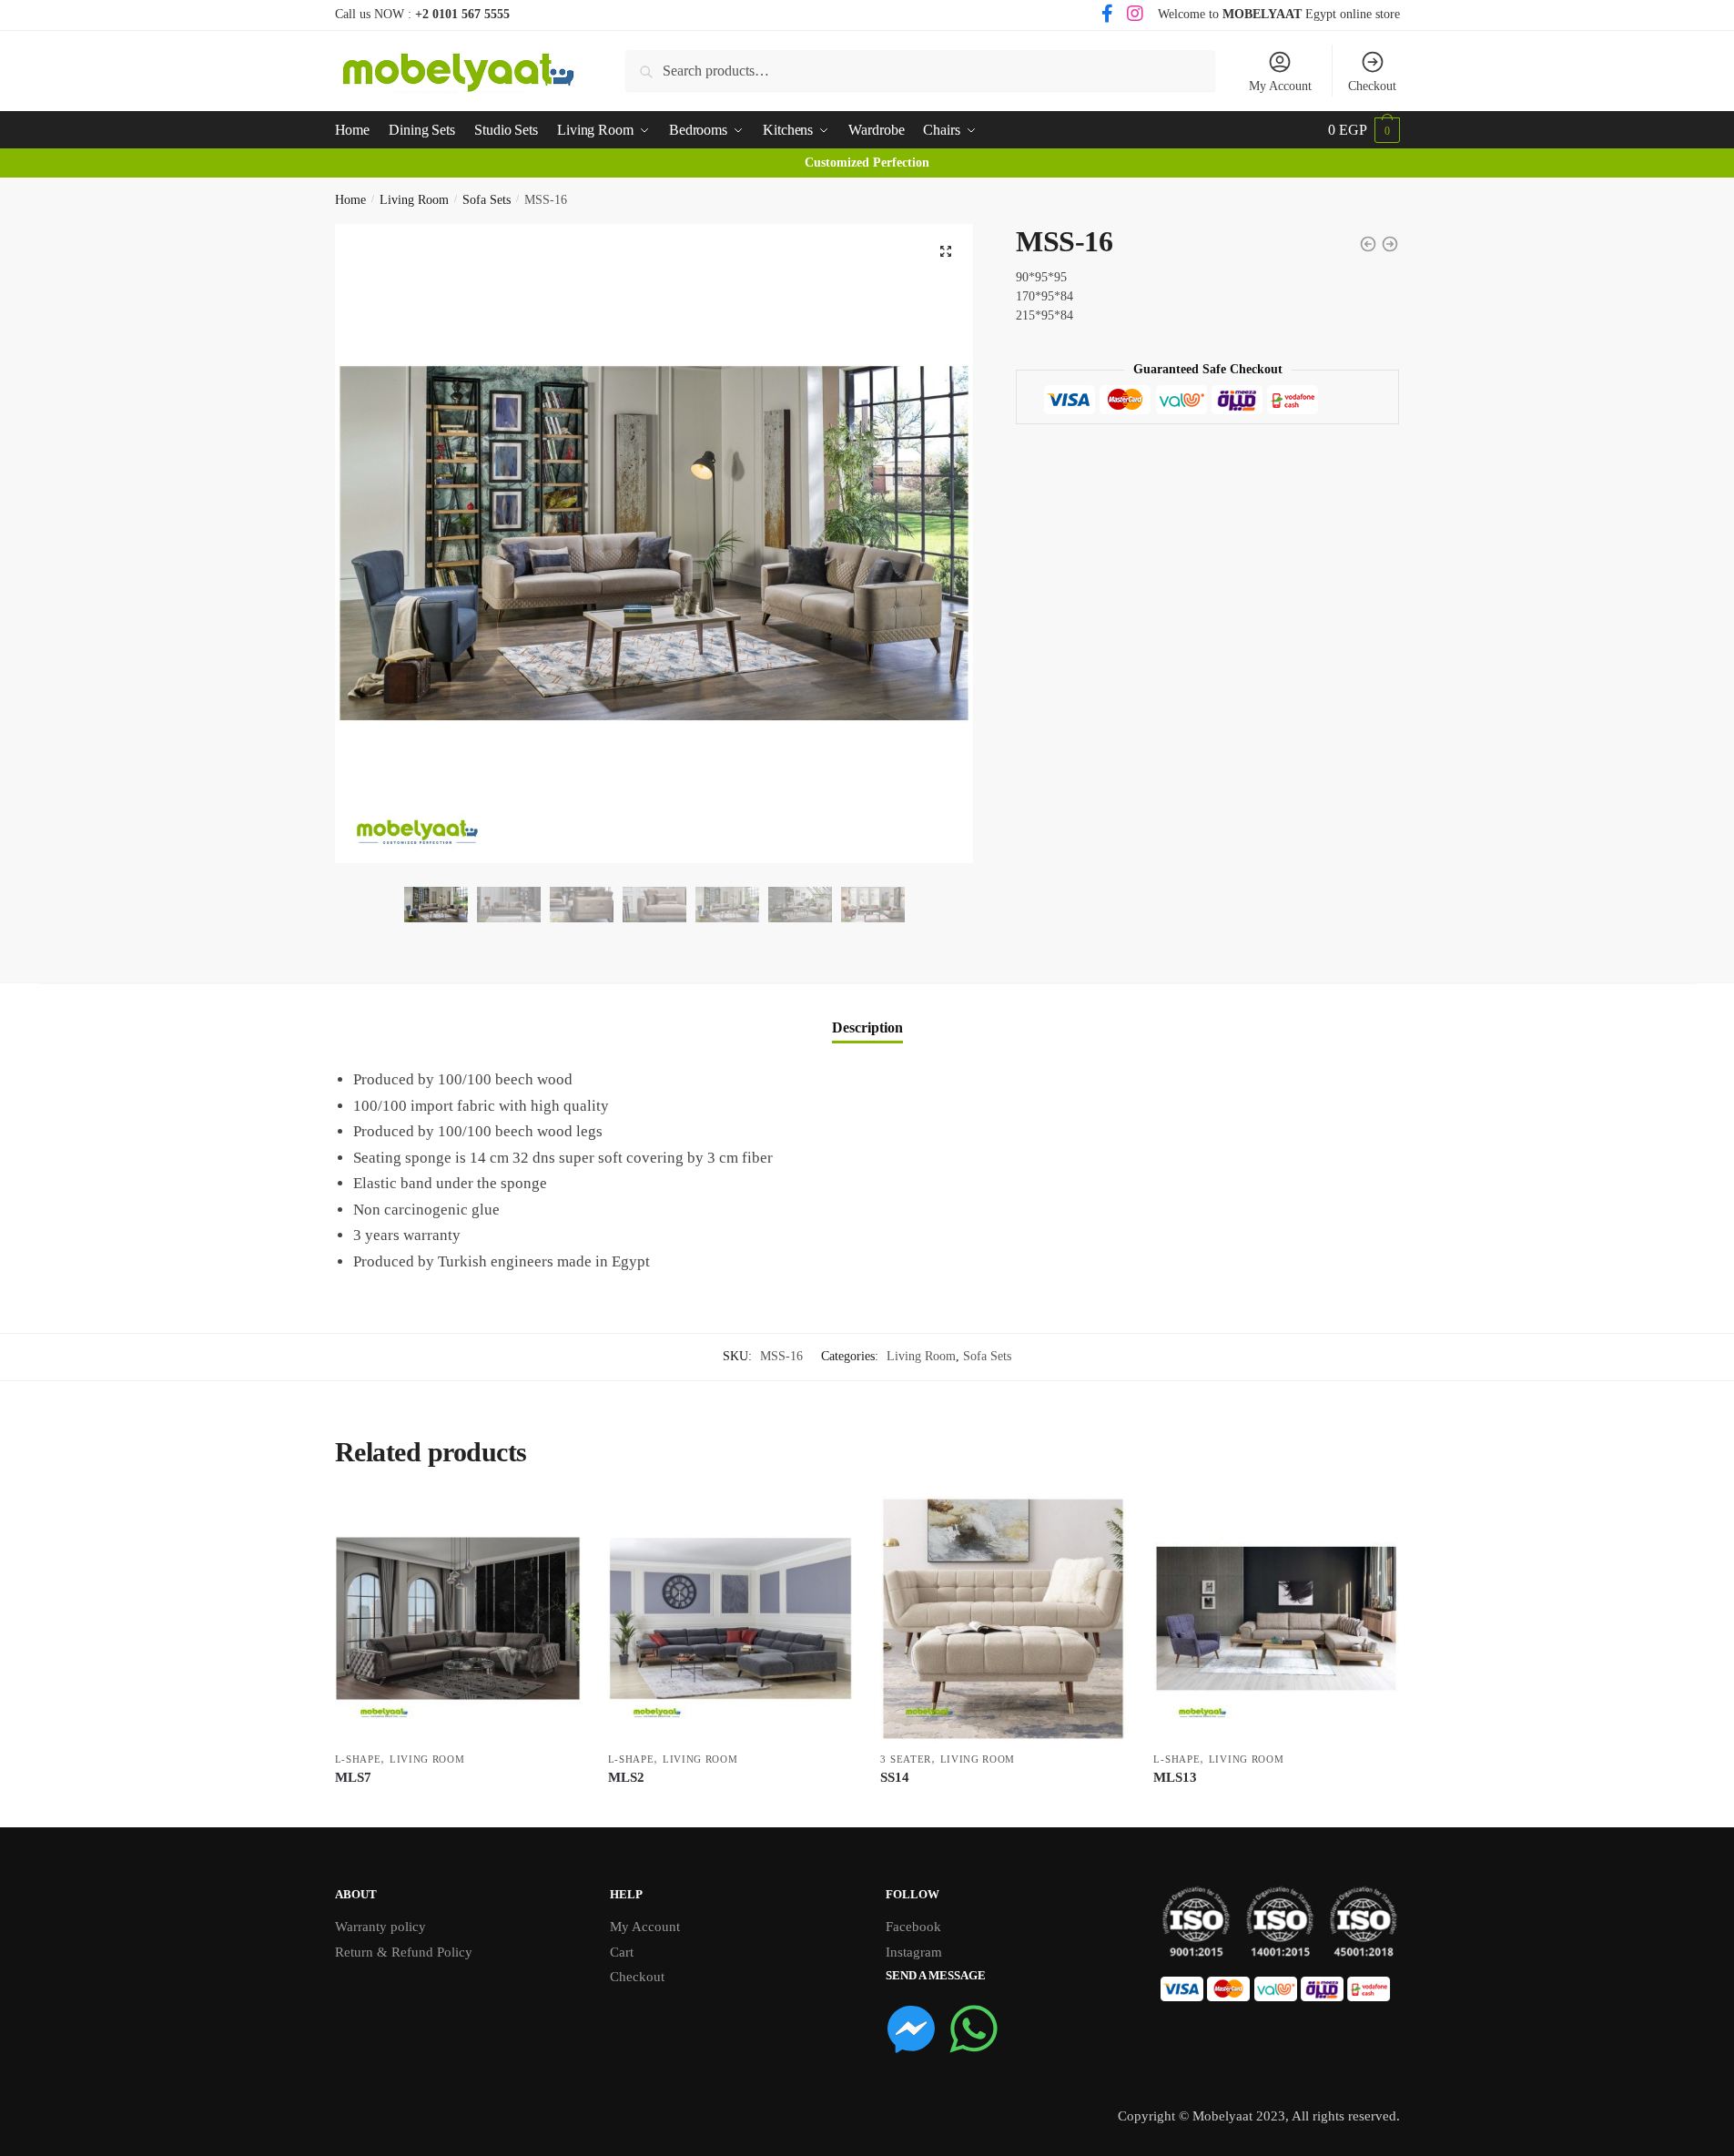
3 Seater (906, 1759)
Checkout (1372, 86)
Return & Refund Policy (404, 1952)
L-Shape (358, 1759)
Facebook (913, 1927)
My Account (1280, 86)
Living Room (414, 200)
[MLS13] (1276, 1619)
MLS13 (1175, 1777)
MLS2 (626, 1777)
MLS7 (353, 1777)
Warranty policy (380, 1927)
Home (350, 200)
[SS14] (1003, 1619)
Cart (622, 1952)
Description (867, 1027)
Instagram (914, 1952)
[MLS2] (731, 1619)
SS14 (895, 1777)
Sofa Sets (487, 200)
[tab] (867, 1013)
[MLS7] (458, 1619)
